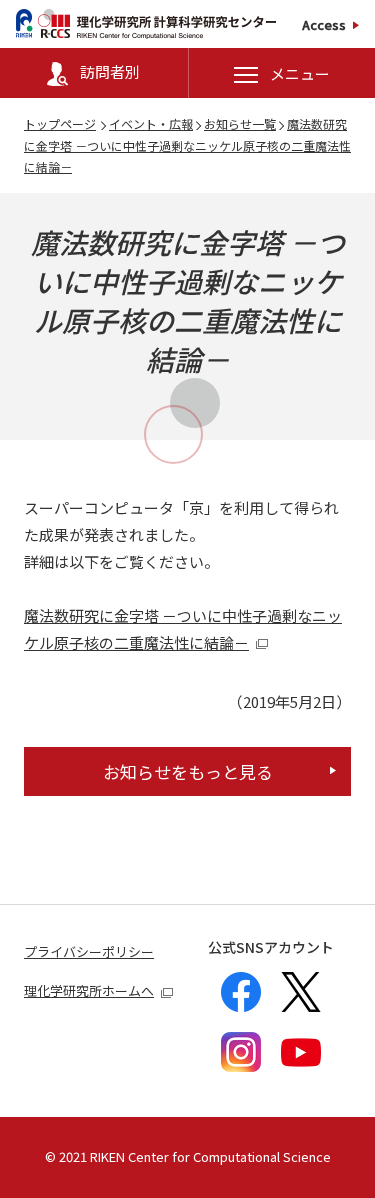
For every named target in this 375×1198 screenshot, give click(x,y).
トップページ (60, 123)
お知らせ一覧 (240, 123)
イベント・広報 (151, 123)
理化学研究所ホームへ (89, 990)
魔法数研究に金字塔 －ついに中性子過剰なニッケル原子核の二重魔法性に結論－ (187, 145)
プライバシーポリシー (89, 951)
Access (324, 24)
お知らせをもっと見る (188, 771)
